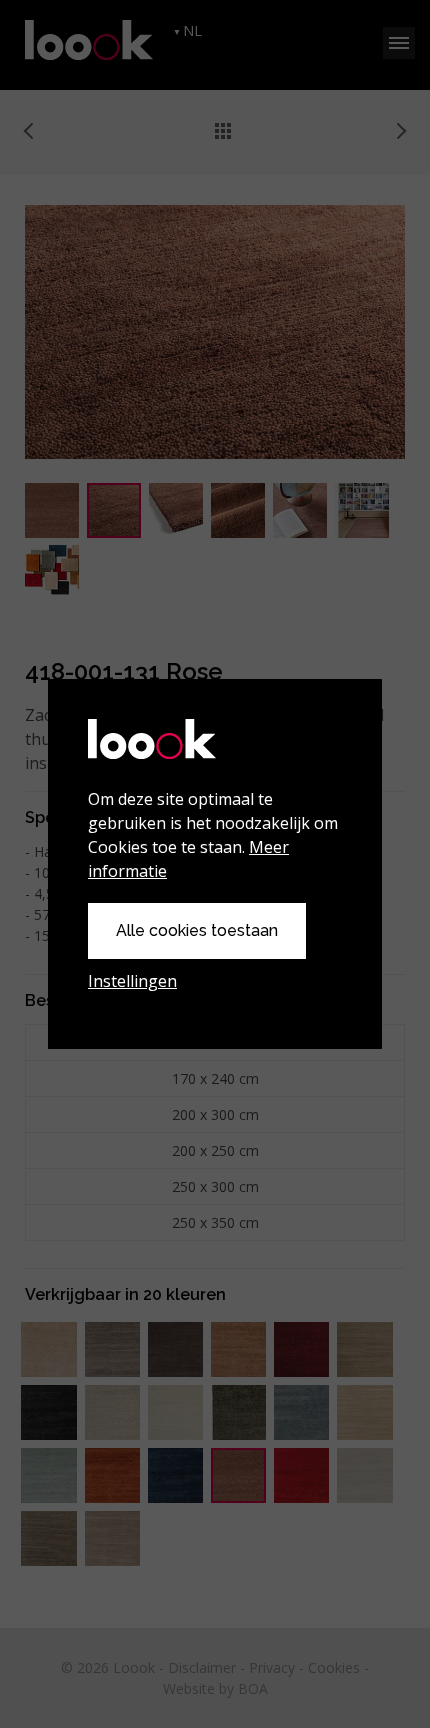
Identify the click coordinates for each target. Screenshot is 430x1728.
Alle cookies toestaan (197, 930)
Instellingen (132, 981)
